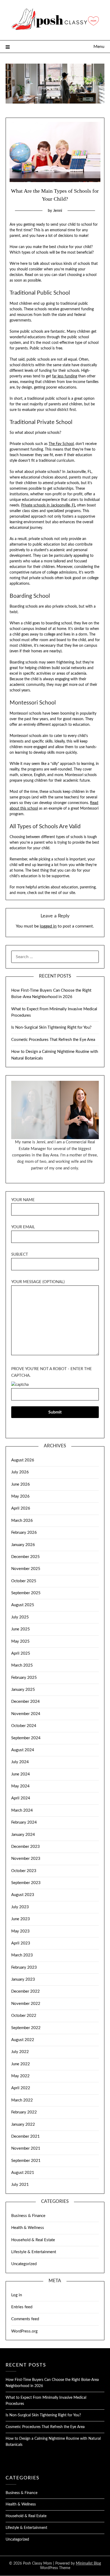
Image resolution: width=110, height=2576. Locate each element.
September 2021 (26, 2161)
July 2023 (20, 1907)
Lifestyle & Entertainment (34, 2252)
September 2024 (26, 1738)
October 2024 (24, 1726)
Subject (20, 1254)
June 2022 (21, 2064)
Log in (17, 2295)
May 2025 (20, 1641)
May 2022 (20, 2076)
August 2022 (23, 2040)
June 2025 (21, 1629)
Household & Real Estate (33, 2240)
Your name (23, 1200)
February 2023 (24, 1967)
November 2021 (26, 2148)
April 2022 (21, 2088)
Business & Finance (28, 2216)
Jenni (58, 211)
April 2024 (21, 1798)
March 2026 (22, 1521)
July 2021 (20, 2185)
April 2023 (21, 1943)
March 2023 (22, 1955)
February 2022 (24, 2112)
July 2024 (20, 1762)
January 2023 (23, 1979)
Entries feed (22, 2307)
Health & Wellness (28, 2228)
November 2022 (26, 2004)
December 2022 (25, 1991)
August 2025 (23, 1605)
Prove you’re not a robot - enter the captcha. (52, 1372)
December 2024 (25, 1702)
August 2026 (23, 1460)
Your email (23, 1227)
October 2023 (24, 1871)
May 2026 (20, 1496)
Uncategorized (24, 2264)
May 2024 (20, 1786)
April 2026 (21, 1508)
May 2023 (20, 1931)
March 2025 (22, 1665)
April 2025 (21, 1653)
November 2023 (26, 1859)
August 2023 (23, 1895)
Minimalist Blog (88, 2563)
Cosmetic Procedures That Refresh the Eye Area (53, 1040)
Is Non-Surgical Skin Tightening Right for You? (51, 1027)
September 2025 (26, 1593)
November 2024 (26, 1714)
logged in (48, 926)
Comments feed (25, 2319)
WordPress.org (24, 2331)
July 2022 (20, 2052)
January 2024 (23, 1835)
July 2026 (20, 1472)
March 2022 (22, 2100)
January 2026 (23, 1545)
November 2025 (26, 1569)
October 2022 (24, 2016)
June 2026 (21, 1484)
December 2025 (25, 1557)
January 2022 (23, 2124)
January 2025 (23, 1690)
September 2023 (26, 1883)
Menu (99, 47)
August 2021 (23, 2173)
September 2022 (26, 2028)
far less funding (65, 376)
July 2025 (20, 1617)
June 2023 (21, 1919)
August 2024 (23, 1750)
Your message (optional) (38, 1282)
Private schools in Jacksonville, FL (48, 505)
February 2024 (24, 1822)
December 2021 (25, 2136)
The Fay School (61, 444)
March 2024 (22, 1810)
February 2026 (24, 1533)
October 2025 (24, 1581)
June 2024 (21, 1774)
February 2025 (24, 1678)
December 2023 (25, 1847)
